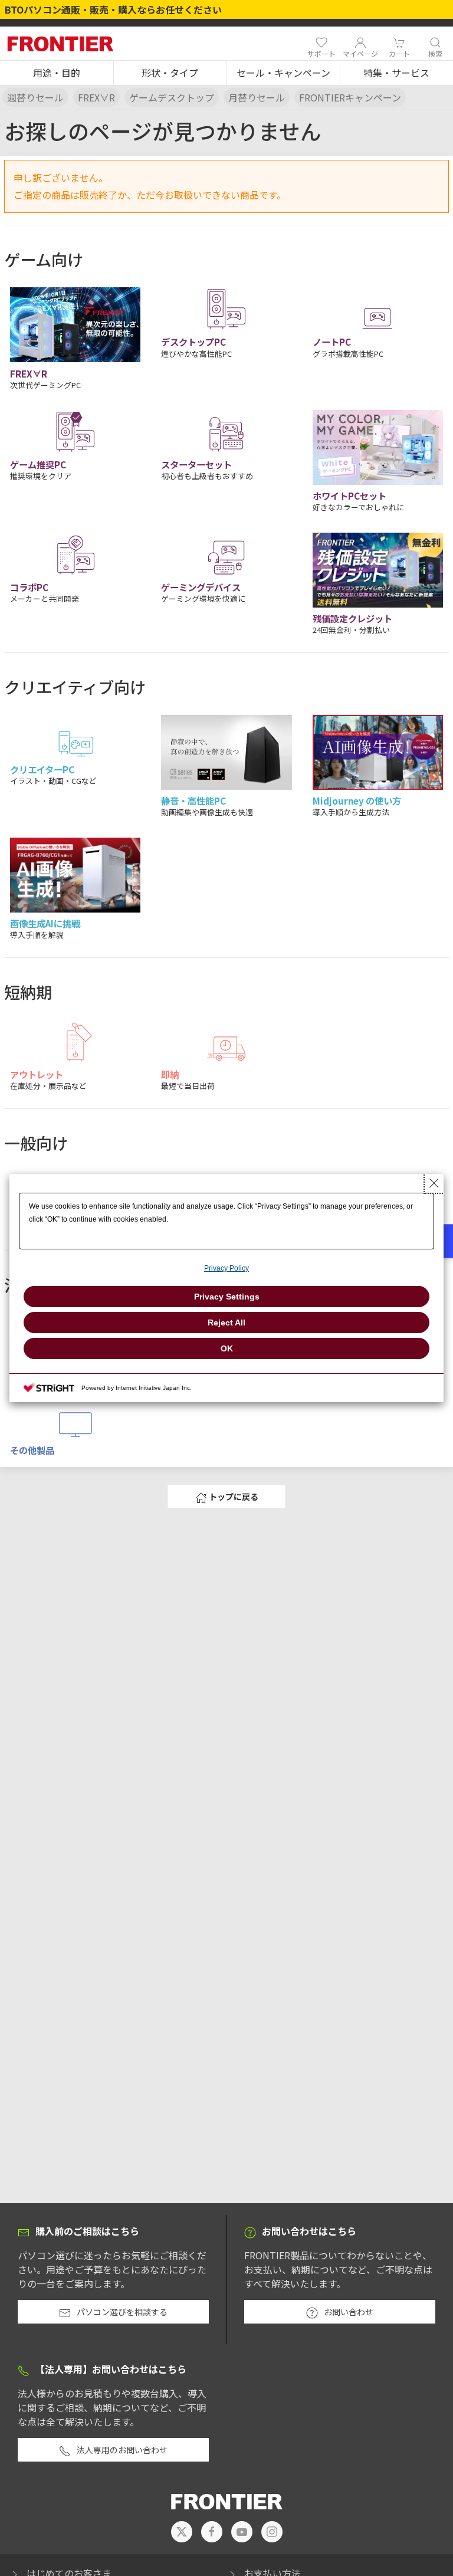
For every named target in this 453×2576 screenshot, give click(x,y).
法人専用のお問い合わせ (122, 2450)
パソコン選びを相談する (122, 2312)
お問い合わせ (349, 2312)
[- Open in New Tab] (182, 2532)
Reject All (226, 1323)
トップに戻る (234, 1497)
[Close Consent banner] (434, 1183)
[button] (57, 73)
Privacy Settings (227, 1297)
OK (227, 1348)
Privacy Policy (226, 1268)
